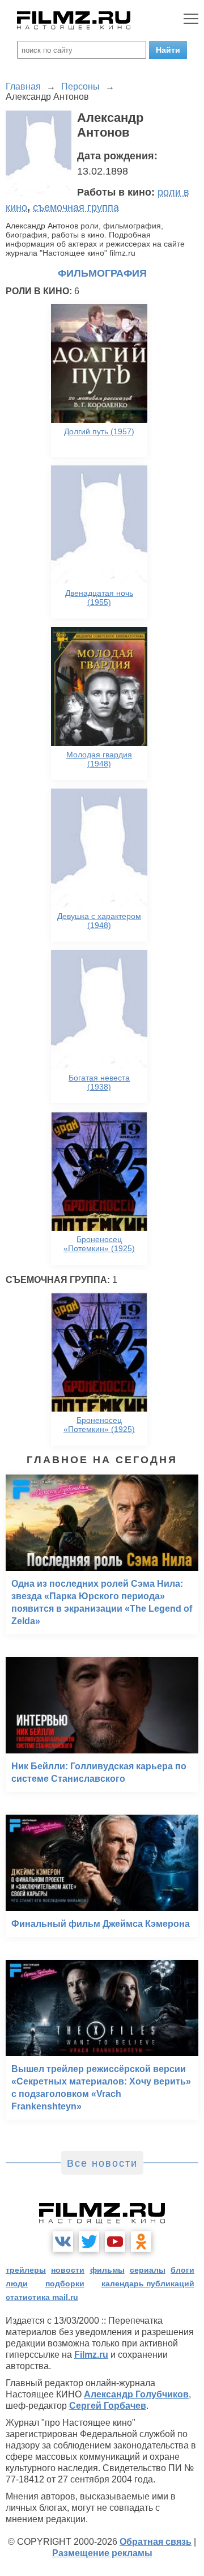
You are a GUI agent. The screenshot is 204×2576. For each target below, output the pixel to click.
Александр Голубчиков (136, 2394)
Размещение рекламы (102, 2553)
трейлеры (26, 2270)
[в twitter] (89, 2242)
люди (17, 2283)
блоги (182, 2270)
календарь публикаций (148, 2283)
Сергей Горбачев (108, 2406)
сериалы (148, 2270)
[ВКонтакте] (63, 2242)
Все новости (102, 2163)
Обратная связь (156, 2542)
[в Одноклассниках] (141, 2242)
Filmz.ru (91, 2355)
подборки (65, 2283)
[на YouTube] (115, 2242)
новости (68, 2270)
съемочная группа (76, 207)
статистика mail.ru (42, 2297)
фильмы (107, 2270)
